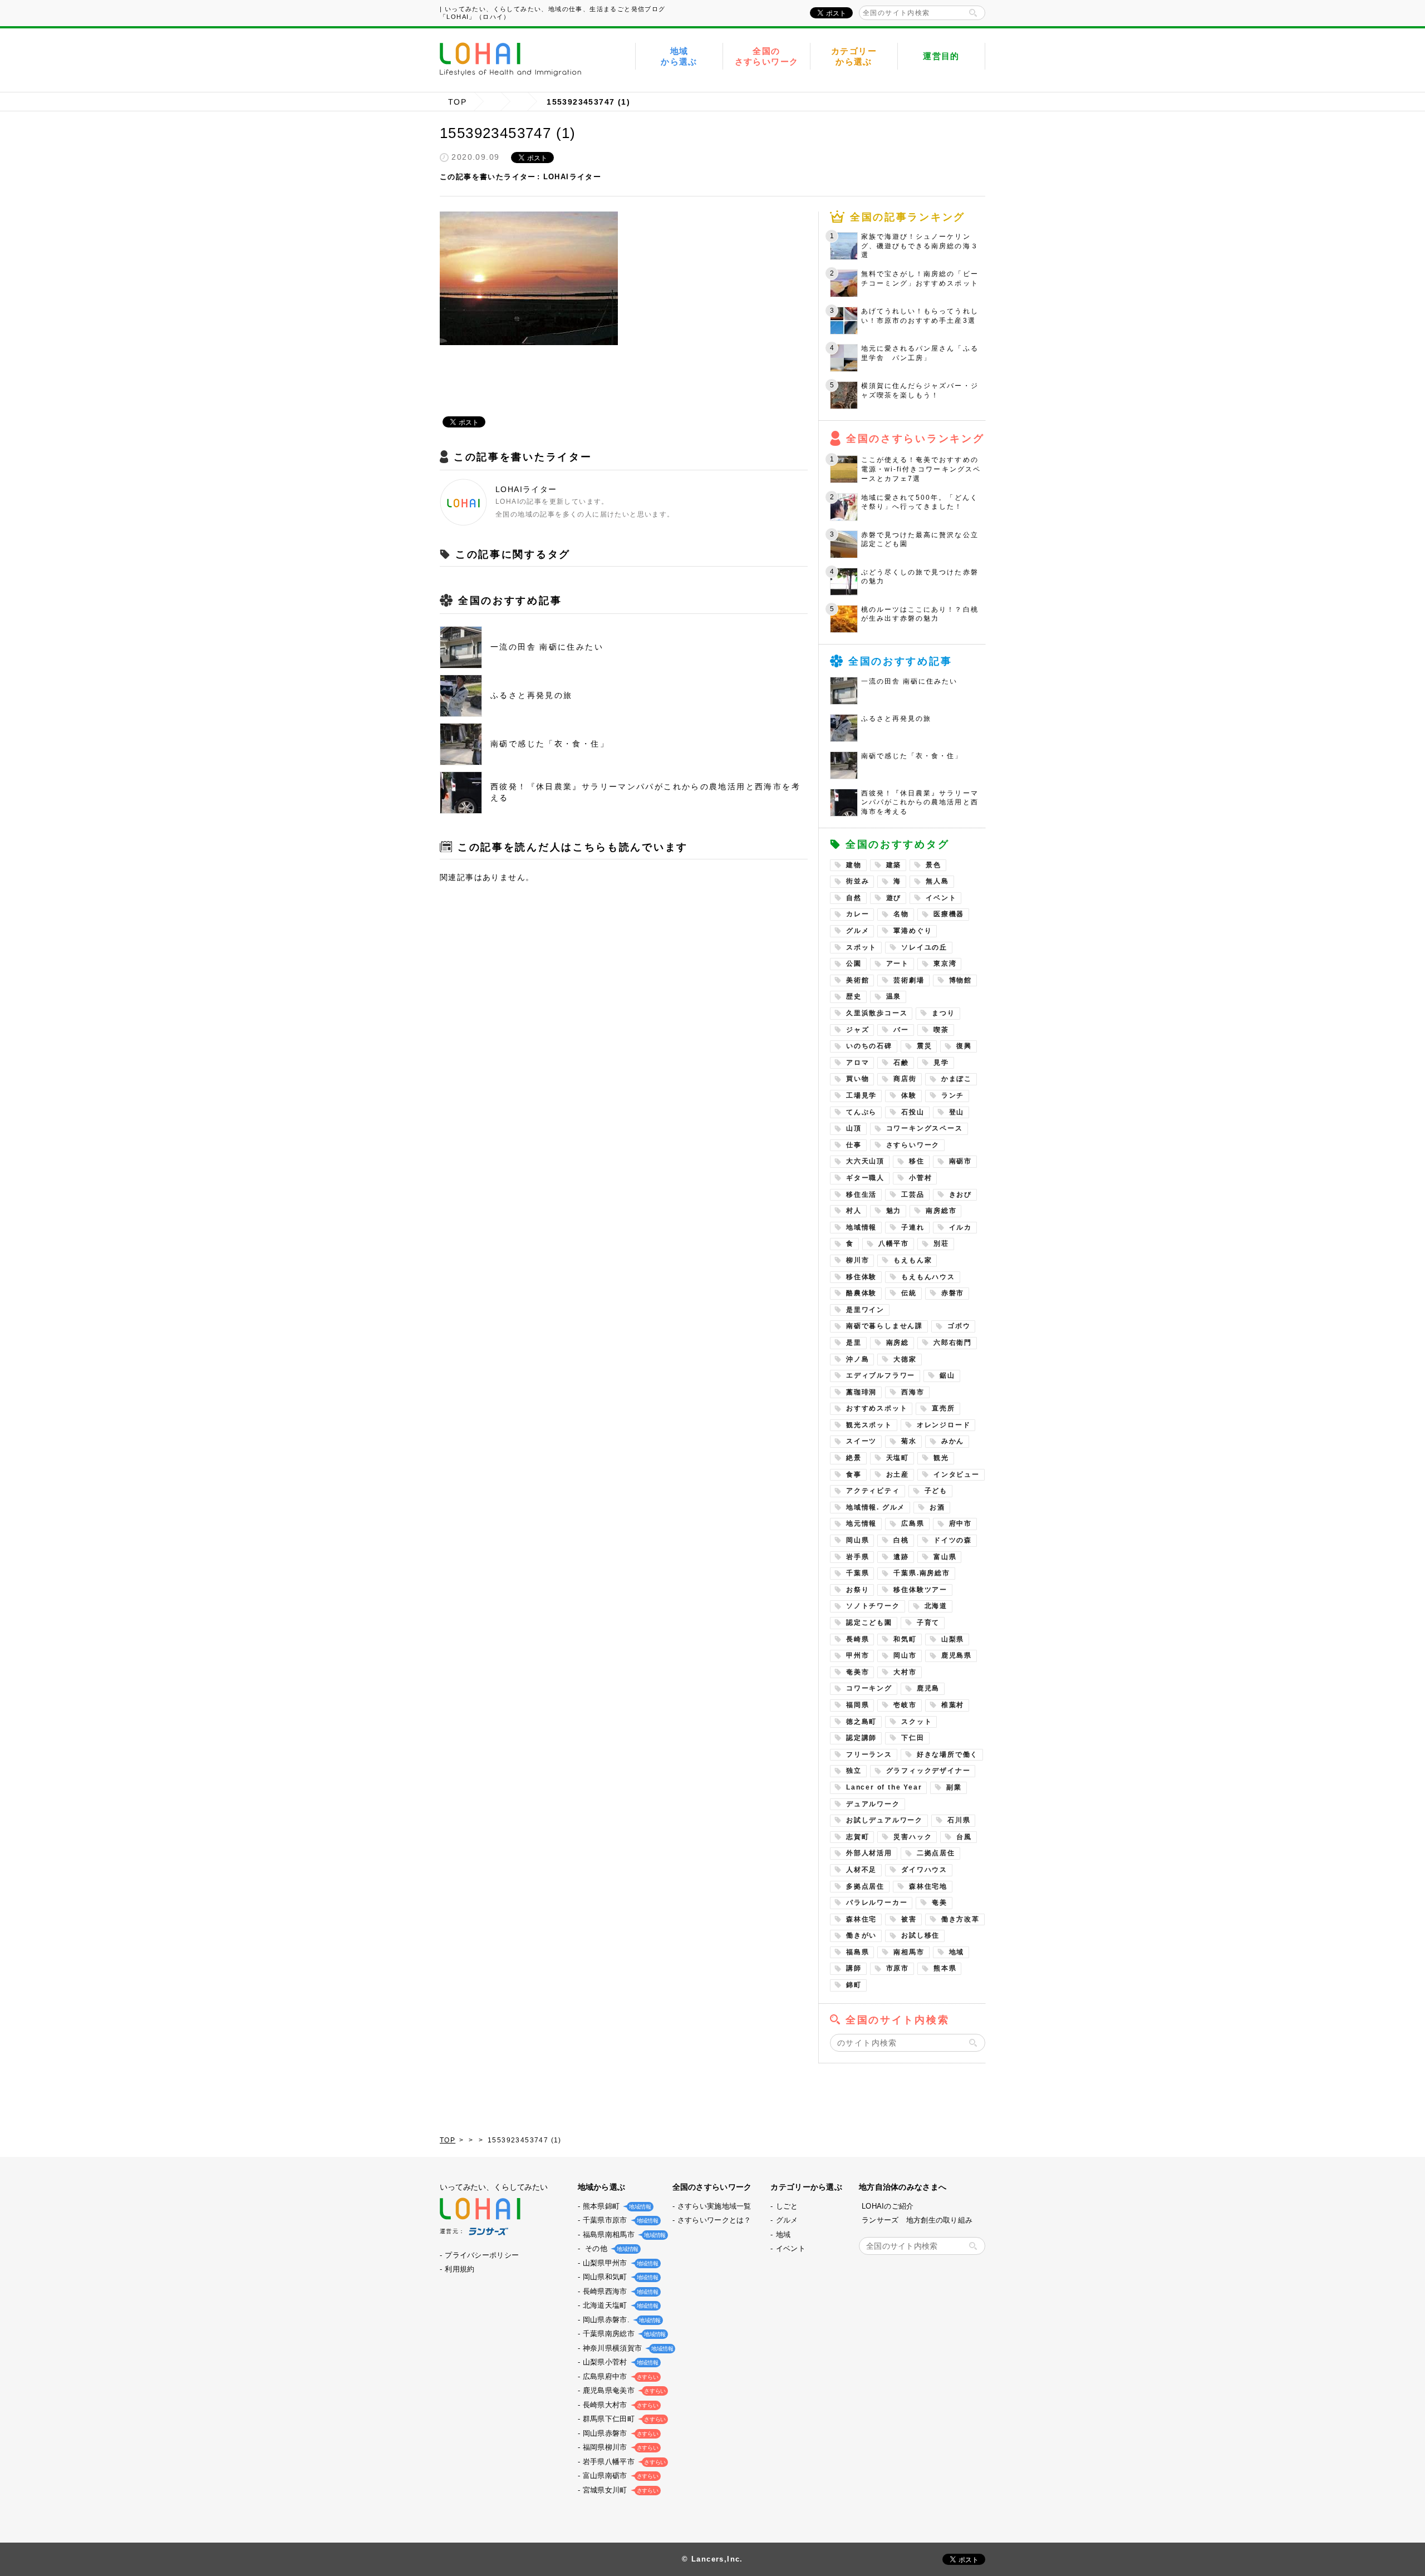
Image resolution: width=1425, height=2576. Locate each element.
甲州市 (858, 1655)
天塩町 (898, 1458)
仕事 (854, 1145)
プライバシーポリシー (482, 2255)
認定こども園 (869, 1623)
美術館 (858, 980)
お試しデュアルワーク (885, 1820)
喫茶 (941, 1030)
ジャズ (858, 1030)
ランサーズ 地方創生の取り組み (917, 2220)
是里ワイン (865, 1310)
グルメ (858, 931)
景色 (933, 865)
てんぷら (861, 1112)
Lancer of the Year (884, 1787)
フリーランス (869, 1754)
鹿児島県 (957, 1655)
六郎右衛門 (953, 1343)
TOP (457, 102)
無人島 (937, 881)
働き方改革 (960, 1919)
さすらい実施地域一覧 (714, 2206)
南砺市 (960, 1161)
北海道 (936, 1606)
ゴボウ (959, 1326)
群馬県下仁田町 (623, 2419)
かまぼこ (957, 1079)
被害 (909, 1919)
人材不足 (861, 1870)
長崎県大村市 (620, 2405)
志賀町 (858, 1837)
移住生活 (861, 1194)
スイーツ (861, 1441)
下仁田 (913, 1738)
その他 (610, 2248)
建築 (894, 865)
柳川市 (858, 1260)
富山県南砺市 (620, 2476)
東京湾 (945, 963)
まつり (943, 1013)
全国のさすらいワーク (767, 56)
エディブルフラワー (881, 1375)
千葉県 (858, 1573)
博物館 (960, 980)
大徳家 (905, 1359)
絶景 (854, 1458)
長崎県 (858, 1639)
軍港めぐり (913, 931)
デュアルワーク (873, 1804)
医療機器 (949, 914)
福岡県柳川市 (620, 2447)
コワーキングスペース (925, 1128)
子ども (936, 1491)
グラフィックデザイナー (928, 1771)
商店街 (905, 1079)
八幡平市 (894, 1243)
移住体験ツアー (920, 1590)
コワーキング (869, 1688)
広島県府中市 (620, 2376)
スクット (917, 1722)
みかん (953, 1441)
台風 (964, 1837)
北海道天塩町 (620, 2305)
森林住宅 (861, 1919)
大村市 (905, 1672)
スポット (861, 947)
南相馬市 (909, 1952)
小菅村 (920, 1178)
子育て (928, 1623)
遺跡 (901, 1557)
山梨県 (953, 1639)
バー (901, 1030)
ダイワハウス (924, 1870)
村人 (854, 1211)
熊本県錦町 (616, 2206)
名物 (901, 914)
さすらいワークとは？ (714, 2220)
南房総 (898, 1343)
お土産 (898, 1474)
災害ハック (913, 1837)
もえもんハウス (928, 1277)
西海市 (913, 1392)
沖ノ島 (858, 1359)
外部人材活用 (869, 1853)
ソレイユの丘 (924, 947)
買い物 (858, 1079)
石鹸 (901, 1063)
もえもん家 (913, 1260)
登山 (957, 1112)
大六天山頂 (865, 1161)
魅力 (894, 1211)
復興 (964, 1046)
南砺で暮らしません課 (885, 1326)
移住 (917, 1161)
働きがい (861, 1935)
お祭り (858, 1590)
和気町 (905, 1639)
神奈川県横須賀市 (627, 2348)
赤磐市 (953, 1293)
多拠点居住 (865, 1886)
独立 (854, 1771)
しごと (787, 2206)
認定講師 (861, 1738)
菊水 (909, 1441)
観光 (941, 1458)
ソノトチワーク (873, 1606)
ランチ (953, 1095)
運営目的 (941, 56)
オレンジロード (944, 1425)
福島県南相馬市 (623, 2235)
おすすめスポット (877, 1408)
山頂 (854, 1128)
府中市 (960, 1523)
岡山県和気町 (620, 2277)
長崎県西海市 (620, 2291)
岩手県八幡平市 (623, 2462)
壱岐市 (905, 1705)
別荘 (941, 1243)
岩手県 (858, 1557)
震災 (925, 1046)
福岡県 (858, 1705)
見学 (941, 1063)
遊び (894, 898)
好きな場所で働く (947, 1754)
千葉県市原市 (620, 2220)
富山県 (945, 1557)
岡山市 (905, 1655)
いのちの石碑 (869, 1046)
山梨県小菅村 (620, 2362)
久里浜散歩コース (877, 1013)
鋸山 (947, 1375)
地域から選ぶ (679, 56)
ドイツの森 (953, 1540)
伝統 (909, 1293)
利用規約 (460, 2269)
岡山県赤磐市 (620, 2433)
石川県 (959, 1820)
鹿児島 (928, 1688)
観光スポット (869, 1425)
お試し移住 (920, 1935)
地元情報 (861, 1523)
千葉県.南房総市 (922, 1573)
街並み (858, 881)
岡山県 (858, 1540)
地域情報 (861, 1227)
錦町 (854, 1985)
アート (898, 963)
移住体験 (861, 1277)
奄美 (940, 1902)
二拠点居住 (936, 1853)
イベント (941, 898)
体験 (909, 1095)
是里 (854, 1343)
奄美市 (858, 1672)
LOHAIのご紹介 (888, 2206)
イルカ (960, 1227)
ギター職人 (865, 1178)
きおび (960, 1194)
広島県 (913, 1523)
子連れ (913, 1227)
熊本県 (945, 1968)
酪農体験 (861, 1293)
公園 (854, 963)
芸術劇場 (909, 980)
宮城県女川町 (620, 2490)
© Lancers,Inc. (712, 2559)
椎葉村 (953, 1705)
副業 (954, 1787)
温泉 (894, 996)
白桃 (901, 1540)
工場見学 (861, 1095)
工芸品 (913, 1194)
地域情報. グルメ (876, 1507)
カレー (858, 914)
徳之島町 (861, 1722)
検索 (973, 13)
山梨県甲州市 (620, 2263)
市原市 (898, 1968)
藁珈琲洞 (861, 1392)
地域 (957, 1952)
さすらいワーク (913, 1145)
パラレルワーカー (877, 1902)
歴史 (854, 996)
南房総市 (941, 1211)
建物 (854, 865)
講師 (854, 1968)
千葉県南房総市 (623, 2334)
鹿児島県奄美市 (623, 2390)
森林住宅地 (928, 1886)
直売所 (943, 1408)
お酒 (937, 1507)
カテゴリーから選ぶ (854, 56)
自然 (854, 898)
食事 (854, 1474)
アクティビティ (873, 1491)
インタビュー (957, 1474)
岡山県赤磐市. (621, 2320)
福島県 (858, 1952)
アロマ (858, 1063)
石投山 (913, 1112)
